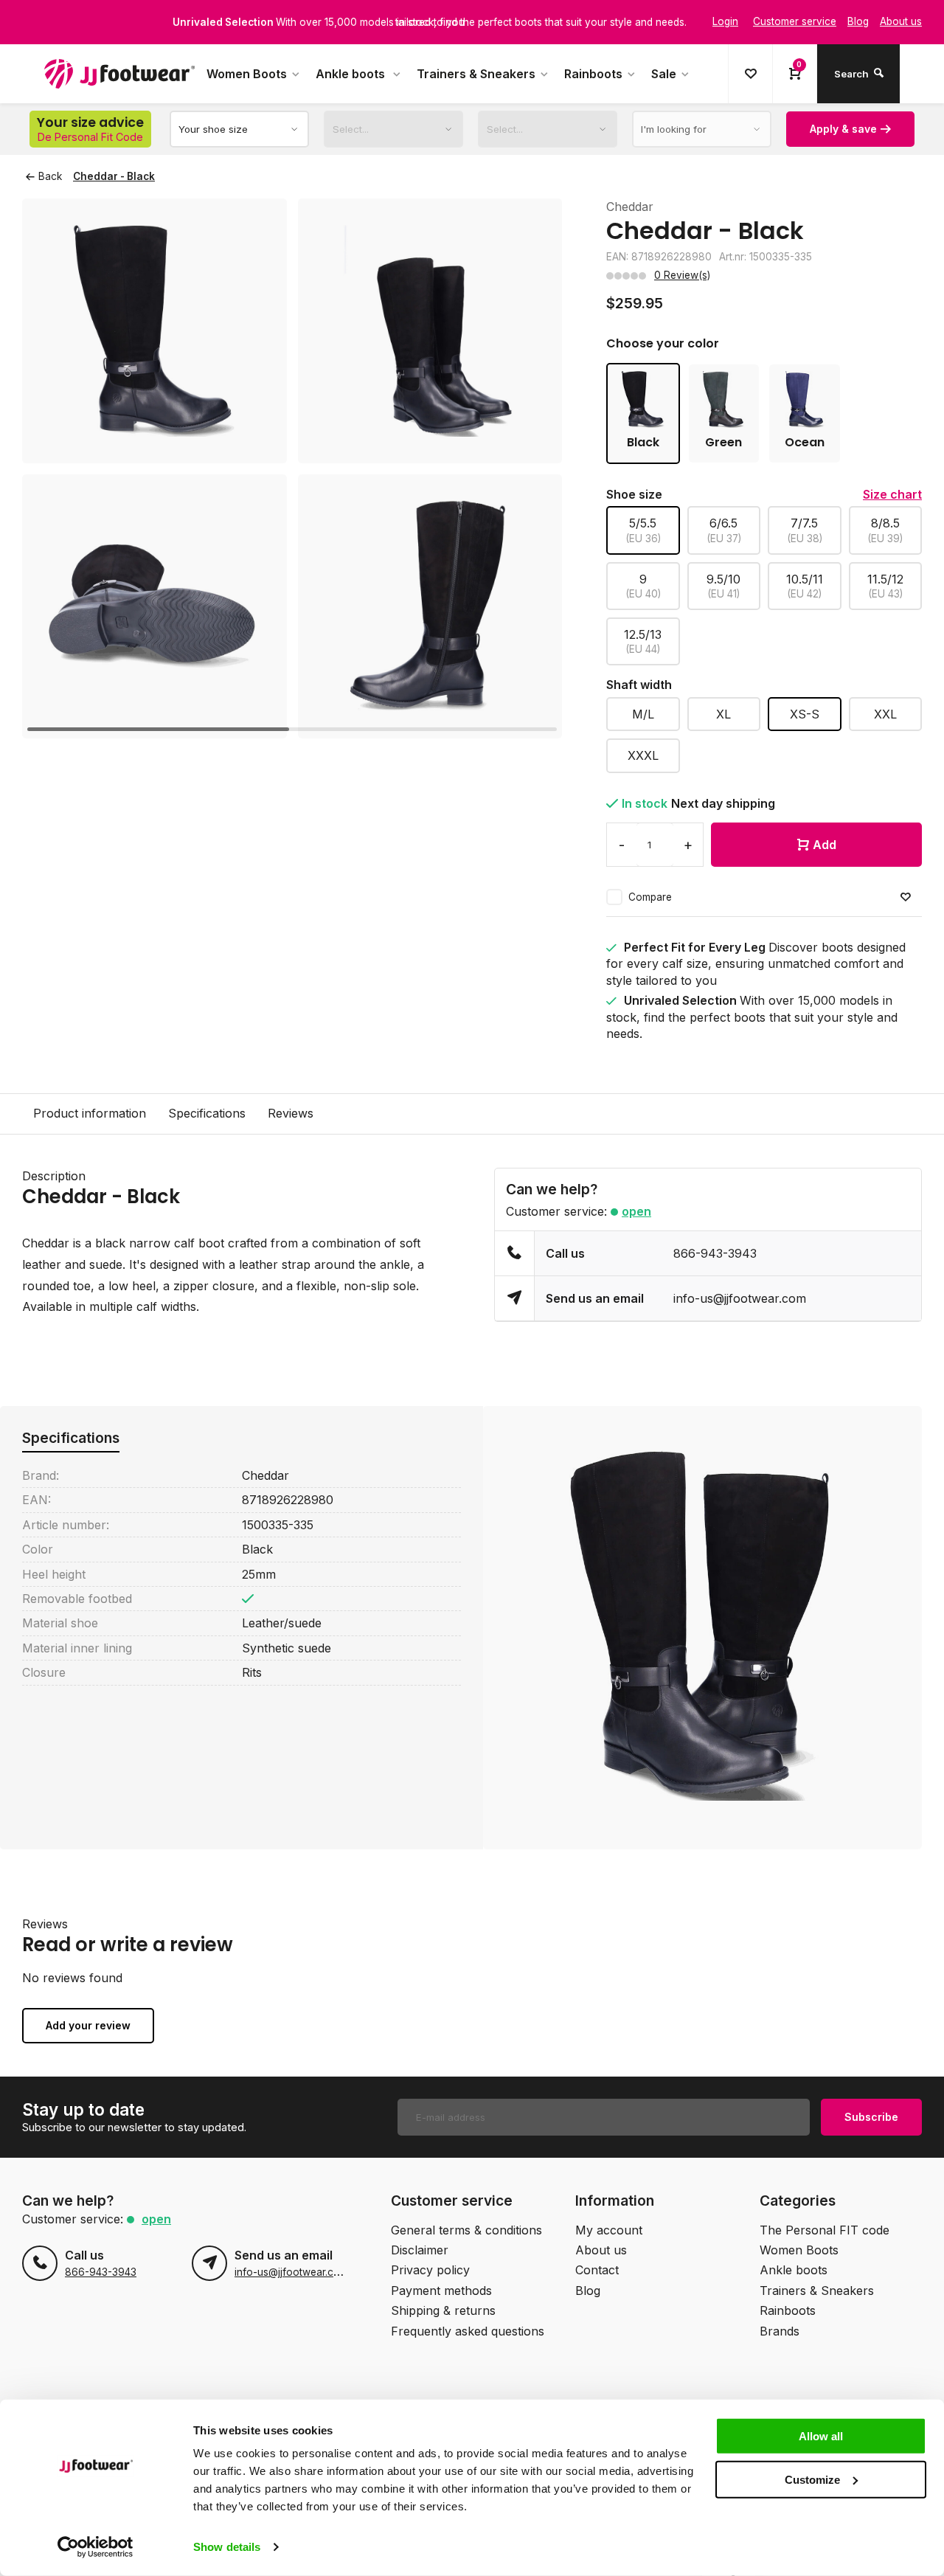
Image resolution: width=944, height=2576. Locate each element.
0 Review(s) (682, 275)
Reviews (291, 1113)
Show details (227, 2547)
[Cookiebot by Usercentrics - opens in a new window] (96, 2547)
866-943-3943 (715, 1253)
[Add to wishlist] (906, 897)
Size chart (892, 494)
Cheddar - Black (114, 176)
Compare (650, 897)
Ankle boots (352, 74)
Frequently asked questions (468, 2331)
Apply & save (843, 129)
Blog (588, 2291)
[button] (532, 468)
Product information (90, 1113)
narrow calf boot (177, 1243)
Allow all (821, 2436)
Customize (812, 2479)
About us (601, 2250)
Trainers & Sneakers (476, 74)
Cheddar (630, 207)
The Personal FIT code (825, 2230)
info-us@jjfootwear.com (740, 1298)
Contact (597, 2270)
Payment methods (441, 2291)
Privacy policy (430, 2270)
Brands (780, 2331)
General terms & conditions (466, 2230)
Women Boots (247, 74)
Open (636, 1211)
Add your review (88, 2025)
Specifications (207, 1113)
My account (609, 2230)
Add (825, 845)
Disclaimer (420, 2250)
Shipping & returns (443, 2310)
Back (50, 176)
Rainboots (593, 74)
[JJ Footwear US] (119, 74)
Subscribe (871, 2117)
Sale (664, 74)
